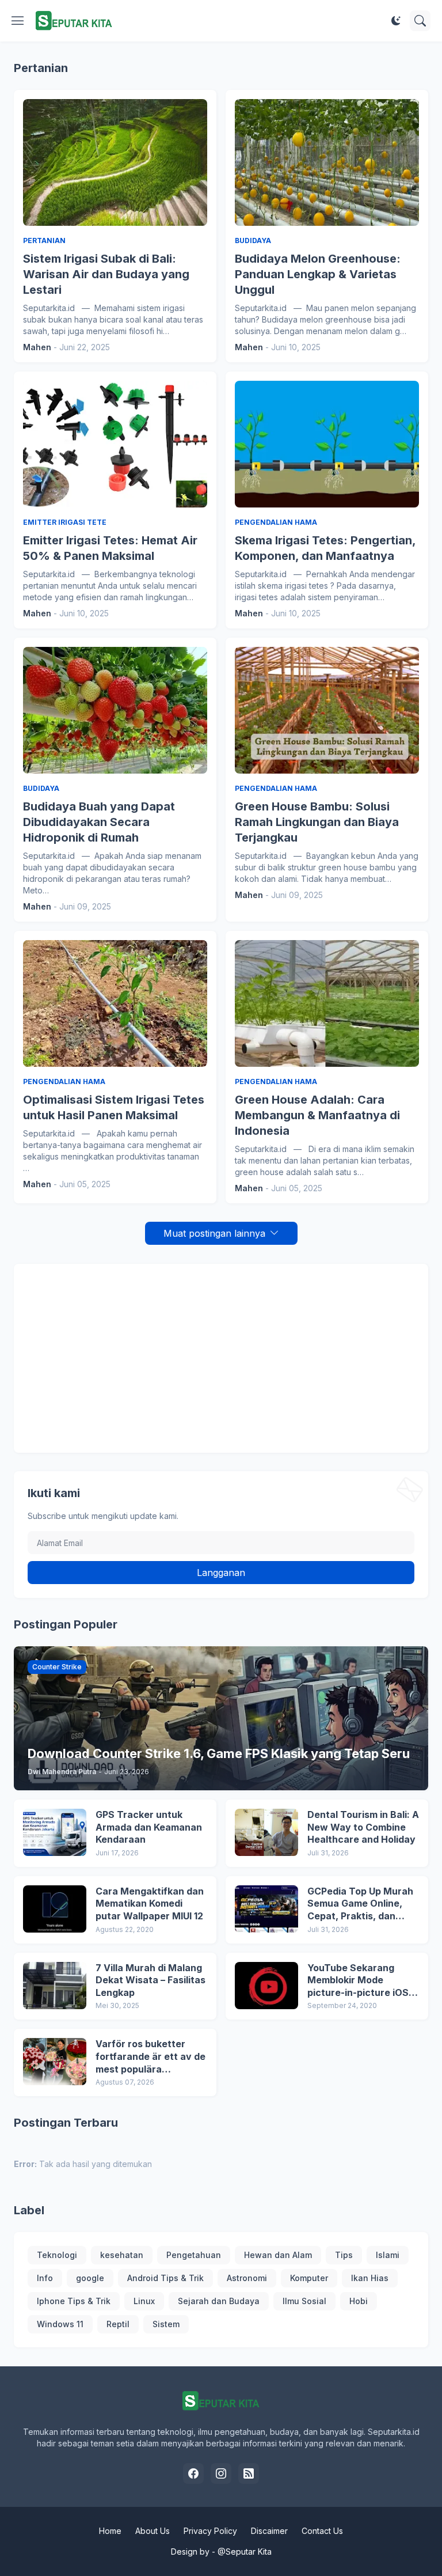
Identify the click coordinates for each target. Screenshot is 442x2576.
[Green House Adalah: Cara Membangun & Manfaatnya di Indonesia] (327, 1003)
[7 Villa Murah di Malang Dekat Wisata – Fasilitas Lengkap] (55, 1986)
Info (45, 2278)
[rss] (249, 2473)
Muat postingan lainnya (214, 1233)
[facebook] (193, 2473)
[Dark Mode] (396, 21)
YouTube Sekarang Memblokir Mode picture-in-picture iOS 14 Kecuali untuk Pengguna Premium (358, 1981)
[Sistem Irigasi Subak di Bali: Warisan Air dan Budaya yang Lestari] (115, 162)
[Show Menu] (18, 21)
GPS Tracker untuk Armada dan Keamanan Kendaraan (149, 1827)
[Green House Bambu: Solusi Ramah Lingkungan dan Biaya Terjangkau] (327, 710)
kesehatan (122, 2255)
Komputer (309, 2278)
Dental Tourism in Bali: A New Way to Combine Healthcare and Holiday (363, 1827)
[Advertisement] (221, 1358)
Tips (344, 2255)
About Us (153, 2531)
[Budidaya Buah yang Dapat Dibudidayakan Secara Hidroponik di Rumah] (115, 710)
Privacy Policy (210, 2531)
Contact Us (322, 2531)
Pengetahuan (194, 2255)
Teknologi (57, 2255)
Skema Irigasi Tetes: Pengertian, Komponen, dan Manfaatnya (325, 548)
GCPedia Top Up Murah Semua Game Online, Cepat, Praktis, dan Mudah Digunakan (360, 1904)
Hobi (359, 2301)
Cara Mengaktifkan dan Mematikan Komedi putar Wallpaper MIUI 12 (150, 1903)
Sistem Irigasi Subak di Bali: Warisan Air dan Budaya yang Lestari (106, 274)
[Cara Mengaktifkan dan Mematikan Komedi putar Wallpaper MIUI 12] (55, 1909)
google (90, 2278)
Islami (388, 2255)
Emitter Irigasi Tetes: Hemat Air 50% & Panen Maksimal (110, 548)
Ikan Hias (370, 2278)
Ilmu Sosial (304, 2301)
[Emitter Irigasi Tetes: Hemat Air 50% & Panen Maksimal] (115, 444)
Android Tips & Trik (165, 2278)
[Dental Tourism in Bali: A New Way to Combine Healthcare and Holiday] (266, 1832)
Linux (144, 2301)
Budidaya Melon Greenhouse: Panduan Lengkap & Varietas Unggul (318, 274)
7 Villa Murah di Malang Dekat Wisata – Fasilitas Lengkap (150, 1980)
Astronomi (247, 2278)
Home (110, 2531)
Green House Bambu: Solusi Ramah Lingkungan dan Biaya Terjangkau (317, 822)
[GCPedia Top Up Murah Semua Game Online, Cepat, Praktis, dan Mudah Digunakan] (266, 1909)
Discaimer (269, 2531)
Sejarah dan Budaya (219, 2301)
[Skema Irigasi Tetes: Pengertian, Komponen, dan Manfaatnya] (327, 444)
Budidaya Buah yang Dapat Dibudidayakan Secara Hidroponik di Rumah (99, 822)
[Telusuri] (420, 21)
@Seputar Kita (245, 2552)
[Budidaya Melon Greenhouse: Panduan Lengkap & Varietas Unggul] (327, 162)
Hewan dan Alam (278, 2255)
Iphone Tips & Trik (74, 2301)
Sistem (166, 2324)
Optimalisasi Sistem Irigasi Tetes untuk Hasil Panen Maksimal (114, 1107)
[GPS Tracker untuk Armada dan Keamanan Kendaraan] (55, 1832)
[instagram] (221, 2473)
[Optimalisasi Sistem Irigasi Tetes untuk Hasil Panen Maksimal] (115, 1003)
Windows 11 (60, 2324)
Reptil (118, 2324)
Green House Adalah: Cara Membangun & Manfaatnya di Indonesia (317, 1115)
